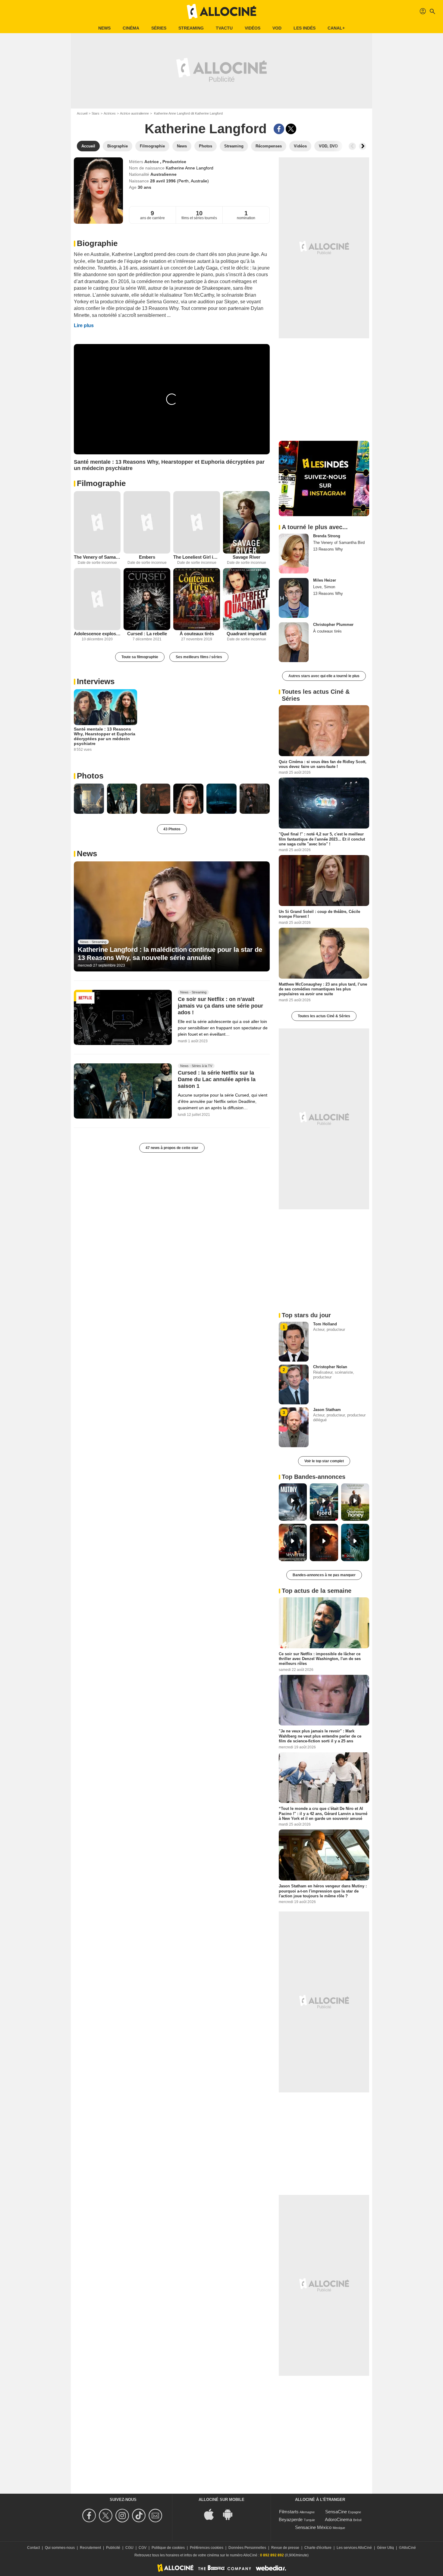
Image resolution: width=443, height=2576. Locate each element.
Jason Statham (327, 1410)
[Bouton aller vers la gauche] (352, 146)
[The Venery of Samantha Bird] (97, 522)
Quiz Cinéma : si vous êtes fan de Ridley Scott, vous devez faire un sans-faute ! (323, 764)
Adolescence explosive (97, 634)
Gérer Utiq (385, 2548)
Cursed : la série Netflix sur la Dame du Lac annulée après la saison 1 (217, 1079)
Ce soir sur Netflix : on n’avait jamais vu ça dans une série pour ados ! (220, 1006)
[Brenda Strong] (294, 554)
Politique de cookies (168, 2548)
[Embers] (147, 522)
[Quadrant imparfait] (246, 599)
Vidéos (253, 28)
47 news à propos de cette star (172, 1148)
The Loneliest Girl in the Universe (197, 557)
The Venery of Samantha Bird (97, 557)
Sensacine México (313, 2527)
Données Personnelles (247, 2548)
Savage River (247, 557)
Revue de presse (285, 2548)
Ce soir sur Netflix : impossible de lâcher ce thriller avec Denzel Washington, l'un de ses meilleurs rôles (320, 1659)
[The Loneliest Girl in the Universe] (197, 522)
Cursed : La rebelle (147, 634)
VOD (277, 28)
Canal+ (336, 28)
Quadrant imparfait (247, 634)
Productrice (174, 162)
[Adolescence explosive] (97, 599)
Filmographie (101, 483)
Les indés (305, 28)
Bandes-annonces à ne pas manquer (324, 1575)
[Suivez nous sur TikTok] (140, 2516)
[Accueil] (222, 11)
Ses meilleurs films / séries (199, 657)
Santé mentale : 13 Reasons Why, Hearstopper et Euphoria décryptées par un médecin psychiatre (105, 736)
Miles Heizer (325, 580)
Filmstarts (289, 2512)
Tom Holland (325, 1324)
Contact (33, 2548)
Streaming (191, 28)
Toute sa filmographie (140, 657)
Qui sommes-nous (60, 2548)
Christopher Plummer (333, 625)
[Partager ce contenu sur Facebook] (279, 129)
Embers (147, 557)
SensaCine (336, 2512)
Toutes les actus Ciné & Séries (324, 1016)
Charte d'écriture (318, 2548)
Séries (159, 28)
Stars (96, 113)
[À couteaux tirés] (197, 599)
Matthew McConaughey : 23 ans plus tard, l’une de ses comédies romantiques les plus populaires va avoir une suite (323, 989)
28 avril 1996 (163, 181)
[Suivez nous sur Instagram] (123, 2516)
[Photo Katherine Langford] (89, 799)
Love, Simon (324, 587)
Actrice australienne (134, 113)
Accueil (82, 113)
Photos (90, 776)
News (104, 28)
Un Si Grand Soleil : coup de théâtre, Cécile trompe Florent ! (319, 914)
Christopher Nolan (330, 1367)
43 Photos (172, 829)
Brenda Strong (327, 536)
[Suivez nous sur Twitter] (107, 2516)
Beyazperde (291, 2519)
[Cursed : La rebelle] (147, 599)
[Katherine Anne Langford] (98, 191)
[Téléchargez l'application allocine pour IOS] (212, 2514)
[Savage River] (246, 522)
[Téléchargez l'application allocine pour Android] (231, 2514)
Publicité (113, 2548)
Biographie (97, 243)
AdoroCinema (338, 2519)
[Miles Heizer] (294, 598)
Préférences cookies (207, 2548)
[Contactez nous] (156, 2516)
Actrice (152, 162)
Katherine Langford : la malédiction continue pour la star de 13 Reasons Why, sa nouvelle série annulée (170, 953)
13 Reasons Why (328, 549)
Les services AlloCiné (354, 2548)
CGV (143, 2548)
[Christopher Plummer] (294, 642)
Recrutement (90, 2548)
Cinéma (131, 28)
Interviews (96, 681)
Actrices (110, 113)
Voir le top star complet (324, 1461)
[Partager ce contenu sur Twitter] (291, 129)
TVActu (224, 28)
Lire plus (84, 325)
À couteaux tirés (197, 634)
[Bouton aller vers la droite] (363, 146)
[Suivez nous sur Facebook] (90, 2516)
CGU (129, 2548)
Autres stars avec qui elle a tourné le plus (324, 676)
